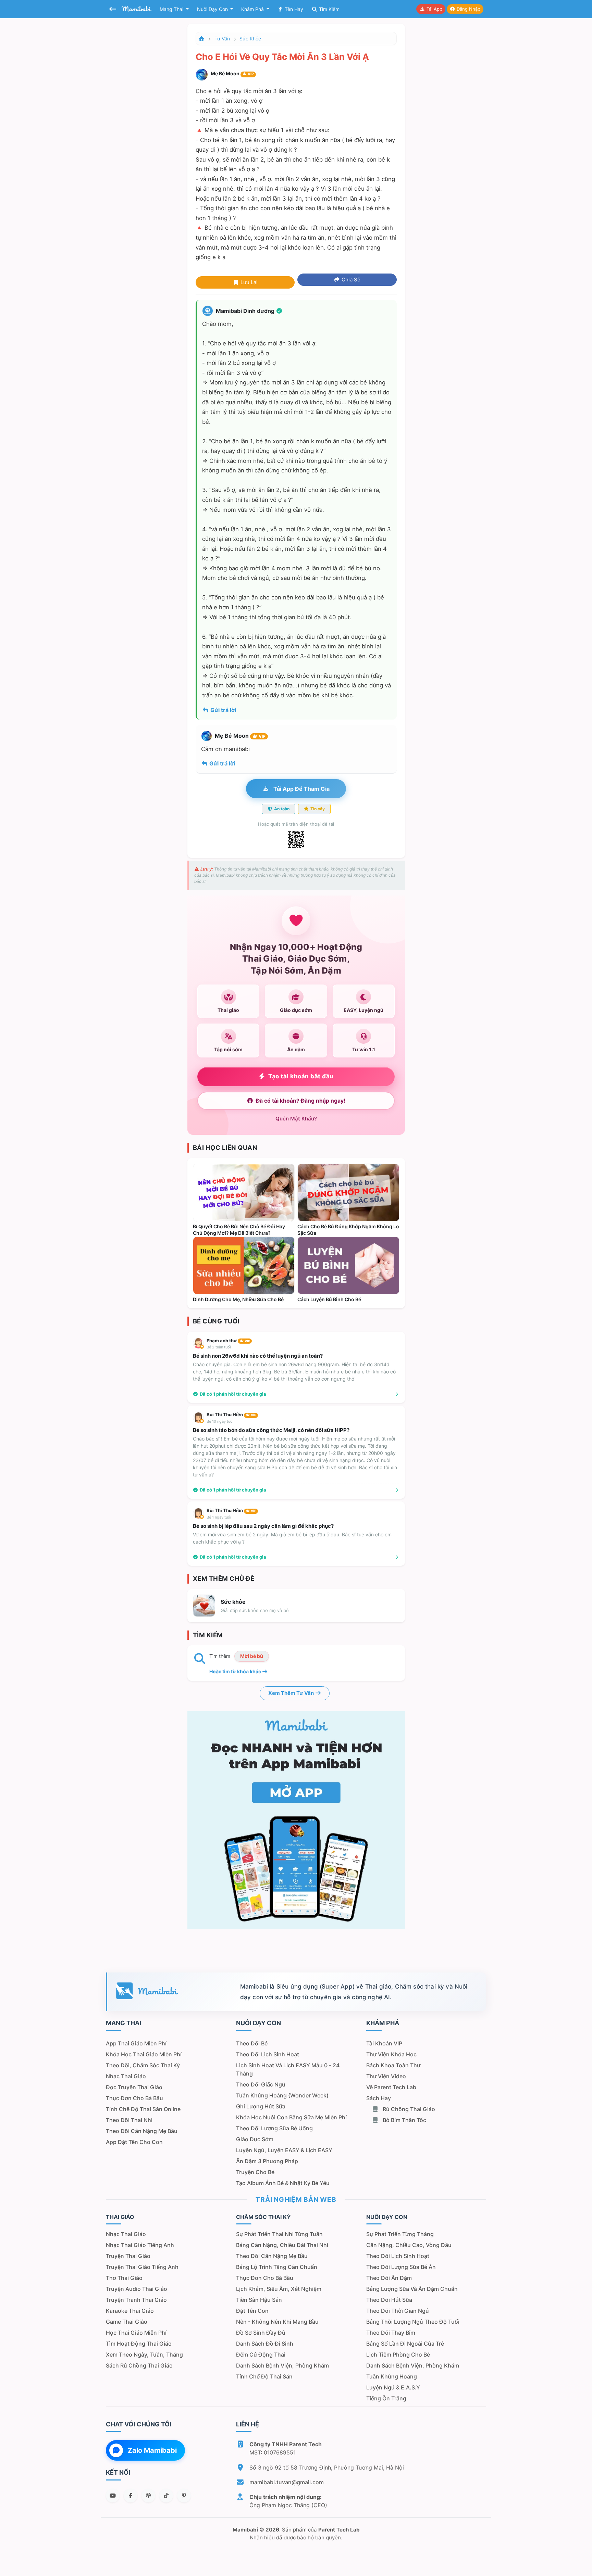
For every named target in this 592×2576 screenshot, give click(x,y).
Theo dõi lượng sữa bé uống (274, 2128)
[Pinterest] (184, 2496)
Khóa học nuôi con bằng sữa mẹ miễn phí (291, 2117)
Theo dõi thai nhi (129, 2120)
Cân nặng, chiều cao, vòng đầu (409, 2245)
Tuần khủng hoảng (392, 2376)
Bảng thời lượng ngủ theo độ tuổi (413, 2322)
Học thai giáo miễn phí (136, 2333)
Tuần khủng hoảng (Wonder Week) (282, 2095)
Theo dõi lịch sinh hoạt (268, 2054)
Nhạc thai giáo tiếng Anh (140, 2245)
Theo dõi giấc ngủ (261, 2084)
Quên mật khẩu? (296, 1119)
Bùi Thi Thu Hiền (231, 1414)
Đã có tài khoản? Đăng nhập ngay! (301, 1101)
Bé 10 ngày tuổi (220, 1421)
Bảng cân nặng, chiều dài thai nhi (282, 2245)
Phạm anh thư (228, 1341)
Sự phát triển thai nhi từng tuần (279, 2234)
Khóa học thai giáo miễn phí (144, 2054)
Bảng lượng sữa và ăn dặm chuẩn (412, 2289)
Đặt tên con (252, 2311)
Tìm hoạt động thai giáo (139, 2344)
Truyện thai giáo (128, 2256)
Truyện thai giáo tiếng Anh (142, 2267)
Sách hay (379, 2098)
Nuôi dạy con (213, 9)
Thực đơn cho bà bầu (134, 2098)
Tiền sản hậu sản (259, 2300)
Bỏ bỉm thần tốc (404, 2120)
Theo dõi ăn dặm (389, 2278)
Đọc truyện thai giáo (134, 2087)
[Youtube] (113, 2496)
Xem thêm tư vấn (292, 1693)
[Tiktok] (166, 2496)
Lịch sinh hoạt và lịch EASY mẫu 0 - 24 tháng (288, 2069)
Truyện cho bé (255, 2172)
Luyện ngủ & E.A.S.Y (393, 2387)
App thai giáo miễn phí (136, 2043)
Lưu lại (248, 282)
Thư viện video (386, 2076)
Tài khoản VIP (384, 2043)
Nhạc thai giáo (126, 2076)
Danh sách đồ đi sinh (265, 2344)
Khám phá (253, 9)
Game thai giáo (127, 2322)
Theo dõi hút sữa (389, 2300)
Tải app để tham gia (301, 789)
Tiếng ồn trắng (386, 2398)
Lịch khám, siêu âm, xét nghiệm (279, 2289)
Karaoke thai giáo (130, 2311)
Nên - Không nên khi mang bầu (277, 2322)
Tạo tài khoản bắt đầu (301, 1076)
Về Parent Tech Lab (391, 2087)
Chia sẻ (350, 280)
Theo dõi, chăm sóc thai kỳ (143, 2065)
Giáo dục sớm (255, 2139)
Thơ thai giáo (124, 2278)
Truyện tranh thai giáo (136, 2300)
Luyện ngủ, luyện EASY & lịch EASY (284, 2150)
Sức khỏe (250, 39)
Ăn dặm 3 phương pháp (267, 2161)
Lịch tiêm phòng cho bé (398, 2355)
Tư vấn (222, 39)
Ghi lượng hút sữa (261, 2106)
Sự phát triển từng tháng (400, 2234)
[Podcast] (148, 2496)
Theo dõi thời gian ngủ (398, 2311)
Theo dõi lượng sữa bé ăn (401, 2267)
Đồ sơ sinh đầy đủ (261, 2333)
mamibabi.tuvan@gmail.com (287, 2482)
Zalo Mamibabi (152, 2450)
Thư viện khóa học (391, 2054)
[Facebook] (131, 2496)
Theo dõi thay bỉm (391, 2333)
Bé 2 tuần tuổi (219, 1347)
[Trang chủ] (202, 39)
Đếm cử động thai (261, 2355)
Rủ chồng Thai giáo (408, 2109)
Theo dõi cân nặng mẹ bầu (142, 2131)
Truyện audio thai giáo (137, 2289)
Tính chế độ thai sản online (143, 2109)
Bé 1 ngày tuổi (219, 1517)
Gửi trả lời (223, 710)
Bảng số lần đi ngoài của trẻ (405, 2344)
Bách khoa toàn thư (393, 2065)
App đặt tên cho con (134, 2142)
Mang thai (172, 9)
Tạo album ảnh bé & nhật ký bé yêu (283, 2183)
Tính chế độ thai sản (264, 2376)
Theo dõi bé (252, 2043)
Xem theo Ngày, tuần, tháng (144, 2355)
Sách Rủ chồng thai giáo (139, 2365)
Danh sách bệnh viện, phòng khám (282, 2365)
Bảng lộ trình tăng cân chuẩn (277, 2267)
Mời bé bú (252, 1656)
